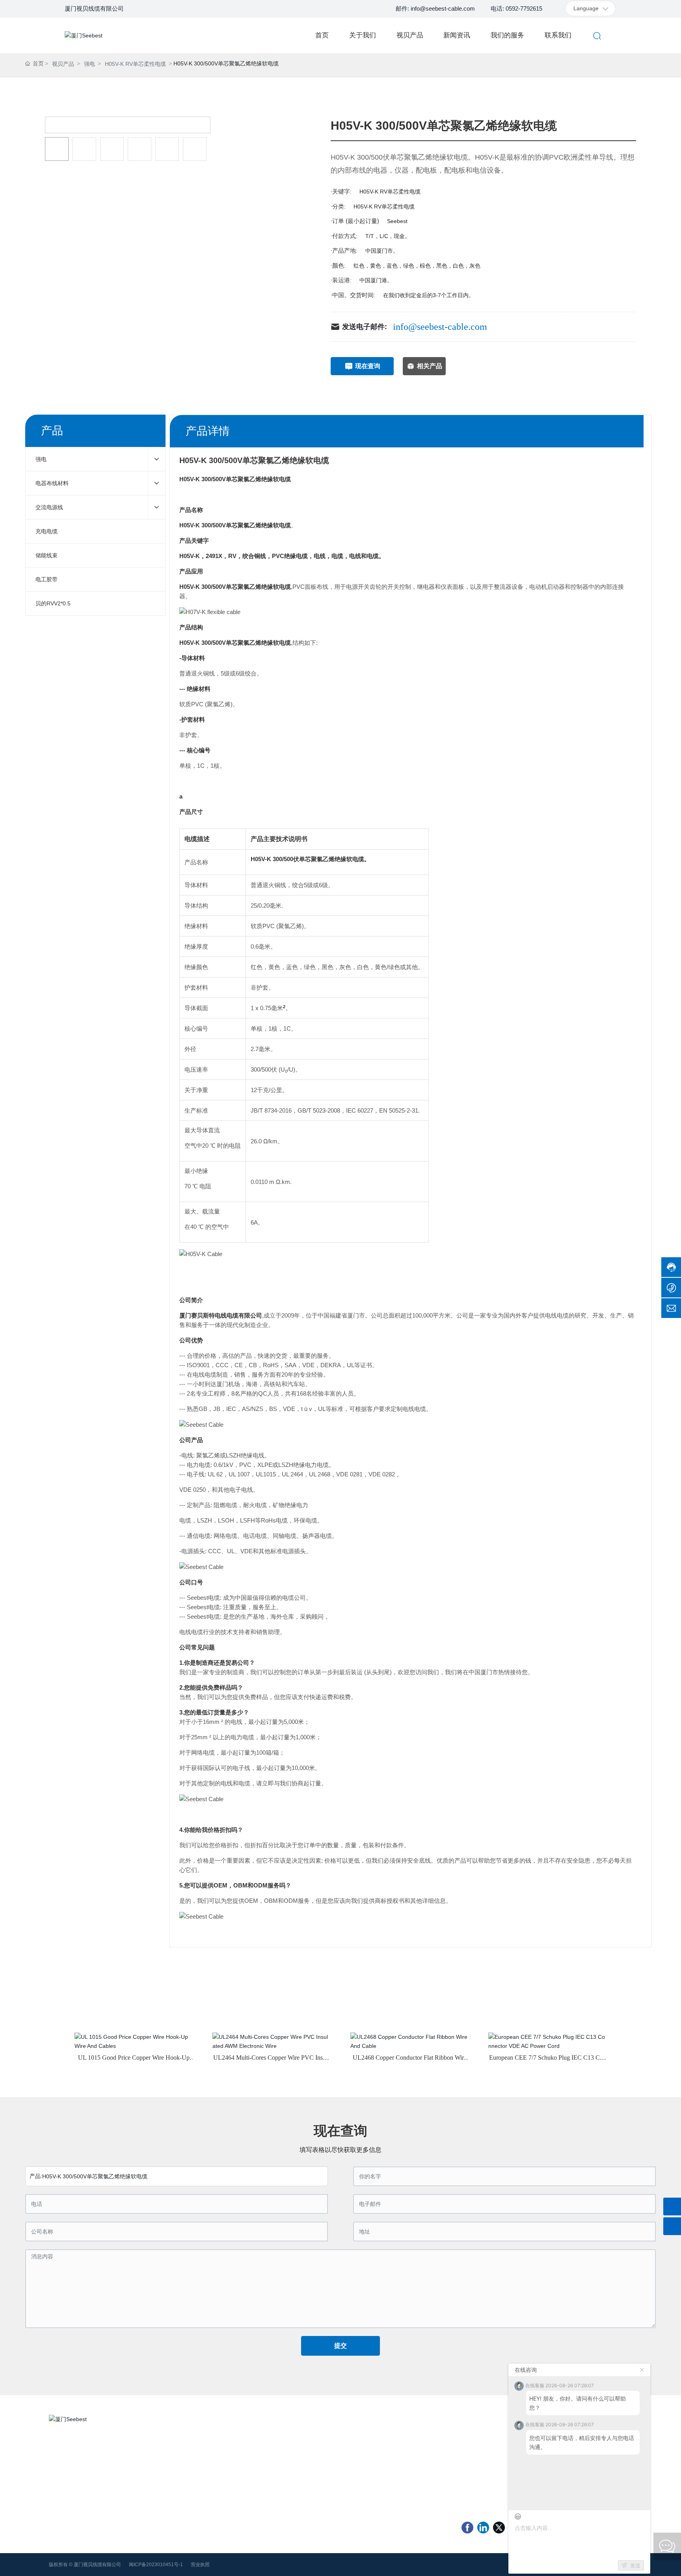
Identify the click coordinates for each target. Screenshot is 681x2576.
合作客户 (177, 2452)
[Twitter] (499, 2528)
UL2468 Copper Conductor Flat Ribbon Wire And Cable (410, 2061)
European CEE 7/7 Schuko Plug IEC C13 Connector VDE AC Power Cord (548, 2061)
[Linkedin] (483, 2528)
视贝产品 (63, 64)
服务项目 (177, 2463)
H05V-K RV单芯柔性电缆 (135, 64)
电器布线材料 (381, 2441)
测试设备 (177, 2485)
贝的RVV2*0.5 (300, 2474)
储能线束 (294, 2463)
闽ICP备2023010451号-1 (156, 2565)
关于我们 (177, 2441)
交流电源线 (296, 2452)
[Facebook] (467, 2528)
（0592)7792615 (494, 2445)
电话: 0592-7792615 (516, 8)
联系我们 (177, 2474)
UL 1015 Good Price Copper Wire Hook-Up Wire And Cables (134, 2061)
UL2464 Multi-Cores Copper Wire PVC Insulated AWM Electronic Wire (272, 2061)
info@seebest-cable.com (440, 327)
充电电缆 (375, 2452)
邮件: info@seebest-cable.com (435, 8)
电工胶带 (375, 2463)
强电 (89, 64)
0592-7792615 (74, 2453)
